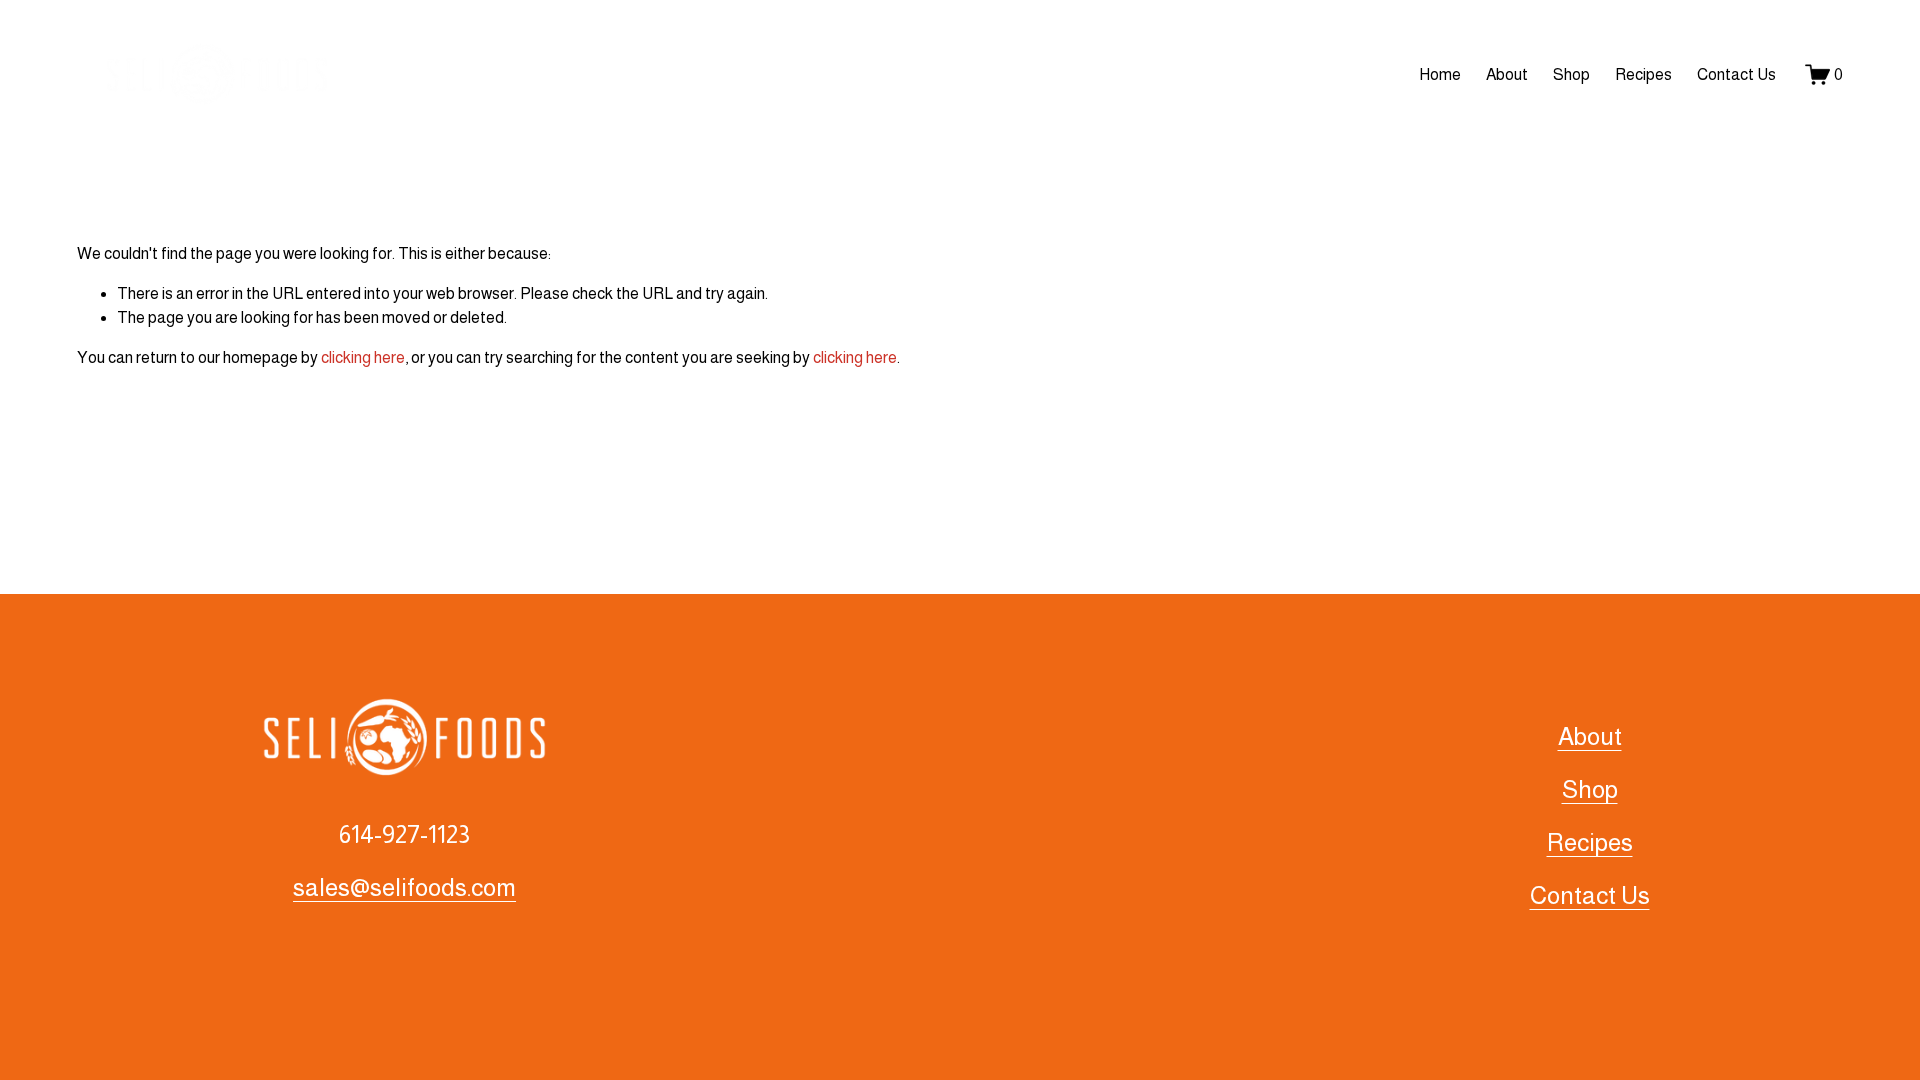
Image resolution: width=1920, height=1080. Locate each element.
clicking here (363, 357)
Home (1440, 74)
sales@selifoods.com (404, 887)
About (1507, 74)
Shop (1571, 74)
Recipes (1643, 74)
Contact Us (1736, 74)
